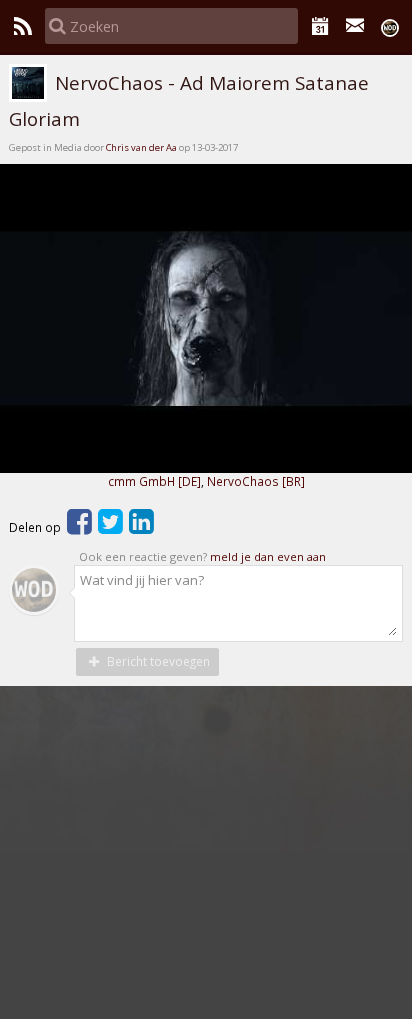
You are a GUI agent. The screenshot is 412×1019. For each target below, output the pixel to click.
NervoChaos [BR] (256, 481)
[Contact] (355, 26)
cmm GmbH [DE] (154, 481)
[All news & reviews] (22, 26)
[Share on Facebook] (79, 527)
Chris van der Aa (141, 147)
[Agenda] (320, 26)
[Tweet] (110, 527)
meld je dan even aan (268, 556)
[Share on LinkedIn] (141, 527)
